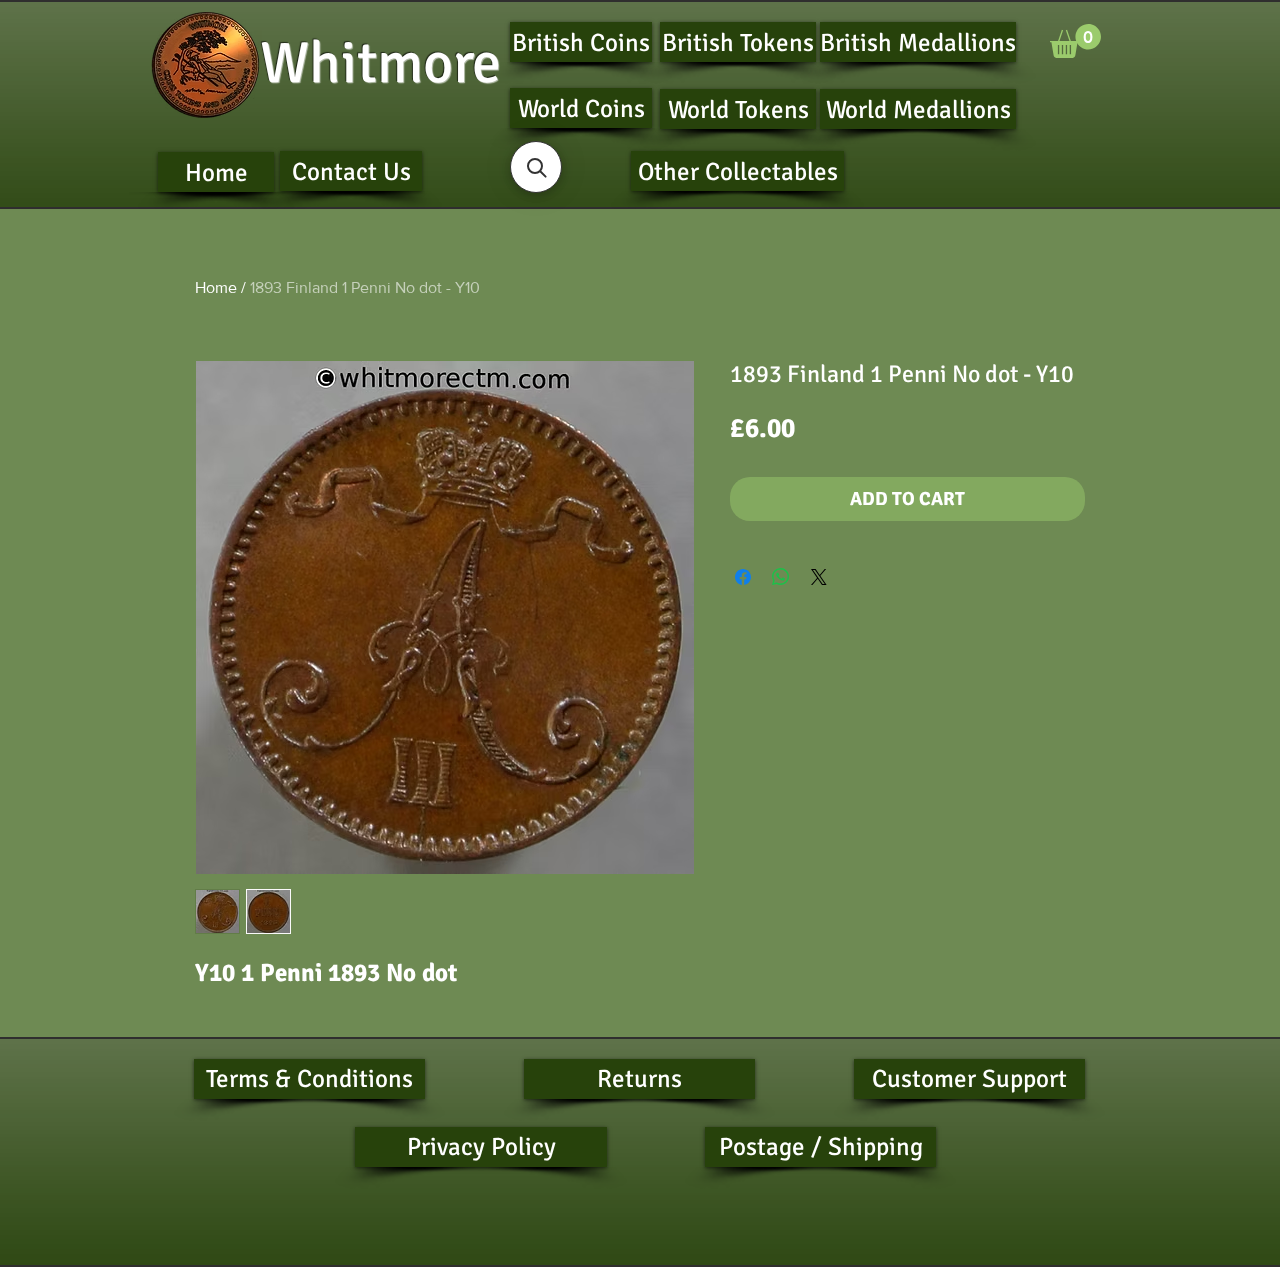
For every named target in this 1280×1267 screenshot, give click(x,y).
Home (216, 287)
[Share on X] (819, 577)
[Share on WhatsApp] (781, 577)
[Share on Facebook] (743, 577)
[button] (1075, 41)
